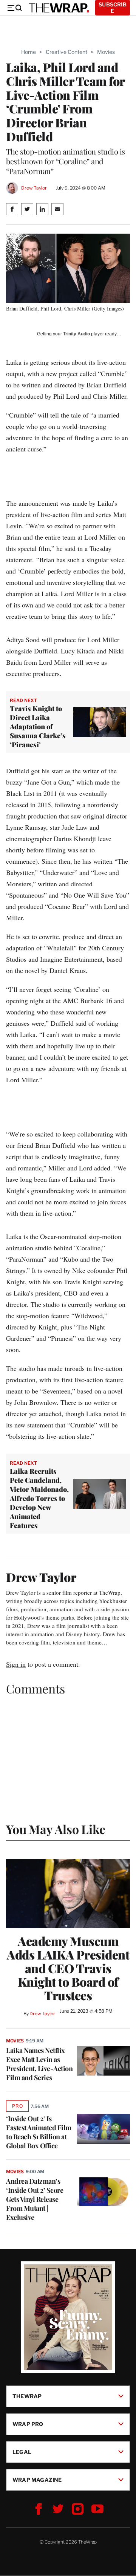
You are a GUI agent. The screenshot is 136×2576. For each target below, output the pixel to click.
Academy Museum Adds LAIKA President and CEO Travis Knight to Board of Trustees (68, 1968)
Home (29, 52)
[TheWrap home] (59, 8)
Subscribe (113, 8)
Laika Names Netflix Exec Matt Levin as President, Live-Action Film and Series (39, 2064)
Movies (106, 52)
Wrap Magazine (37, 2480)
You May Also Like (56, 1829)
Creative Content (66, 52)
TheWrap (27, 2396)
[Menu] (14, 8)
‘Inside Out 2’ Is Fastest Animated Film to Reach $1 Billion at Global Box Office (39, 2132)
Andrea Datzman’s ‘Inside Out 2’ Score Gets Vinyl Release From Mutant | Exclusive (35, 2199)
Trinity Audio (76, 334)
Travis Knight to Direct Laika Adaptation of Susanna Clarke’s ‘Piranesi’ (38, 727)
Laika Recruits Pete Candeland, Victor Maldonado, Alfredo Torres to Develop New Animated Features (39, 1498)
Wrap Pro (28, 2424)
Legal (22, 2452)
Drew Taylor (34, 188)
